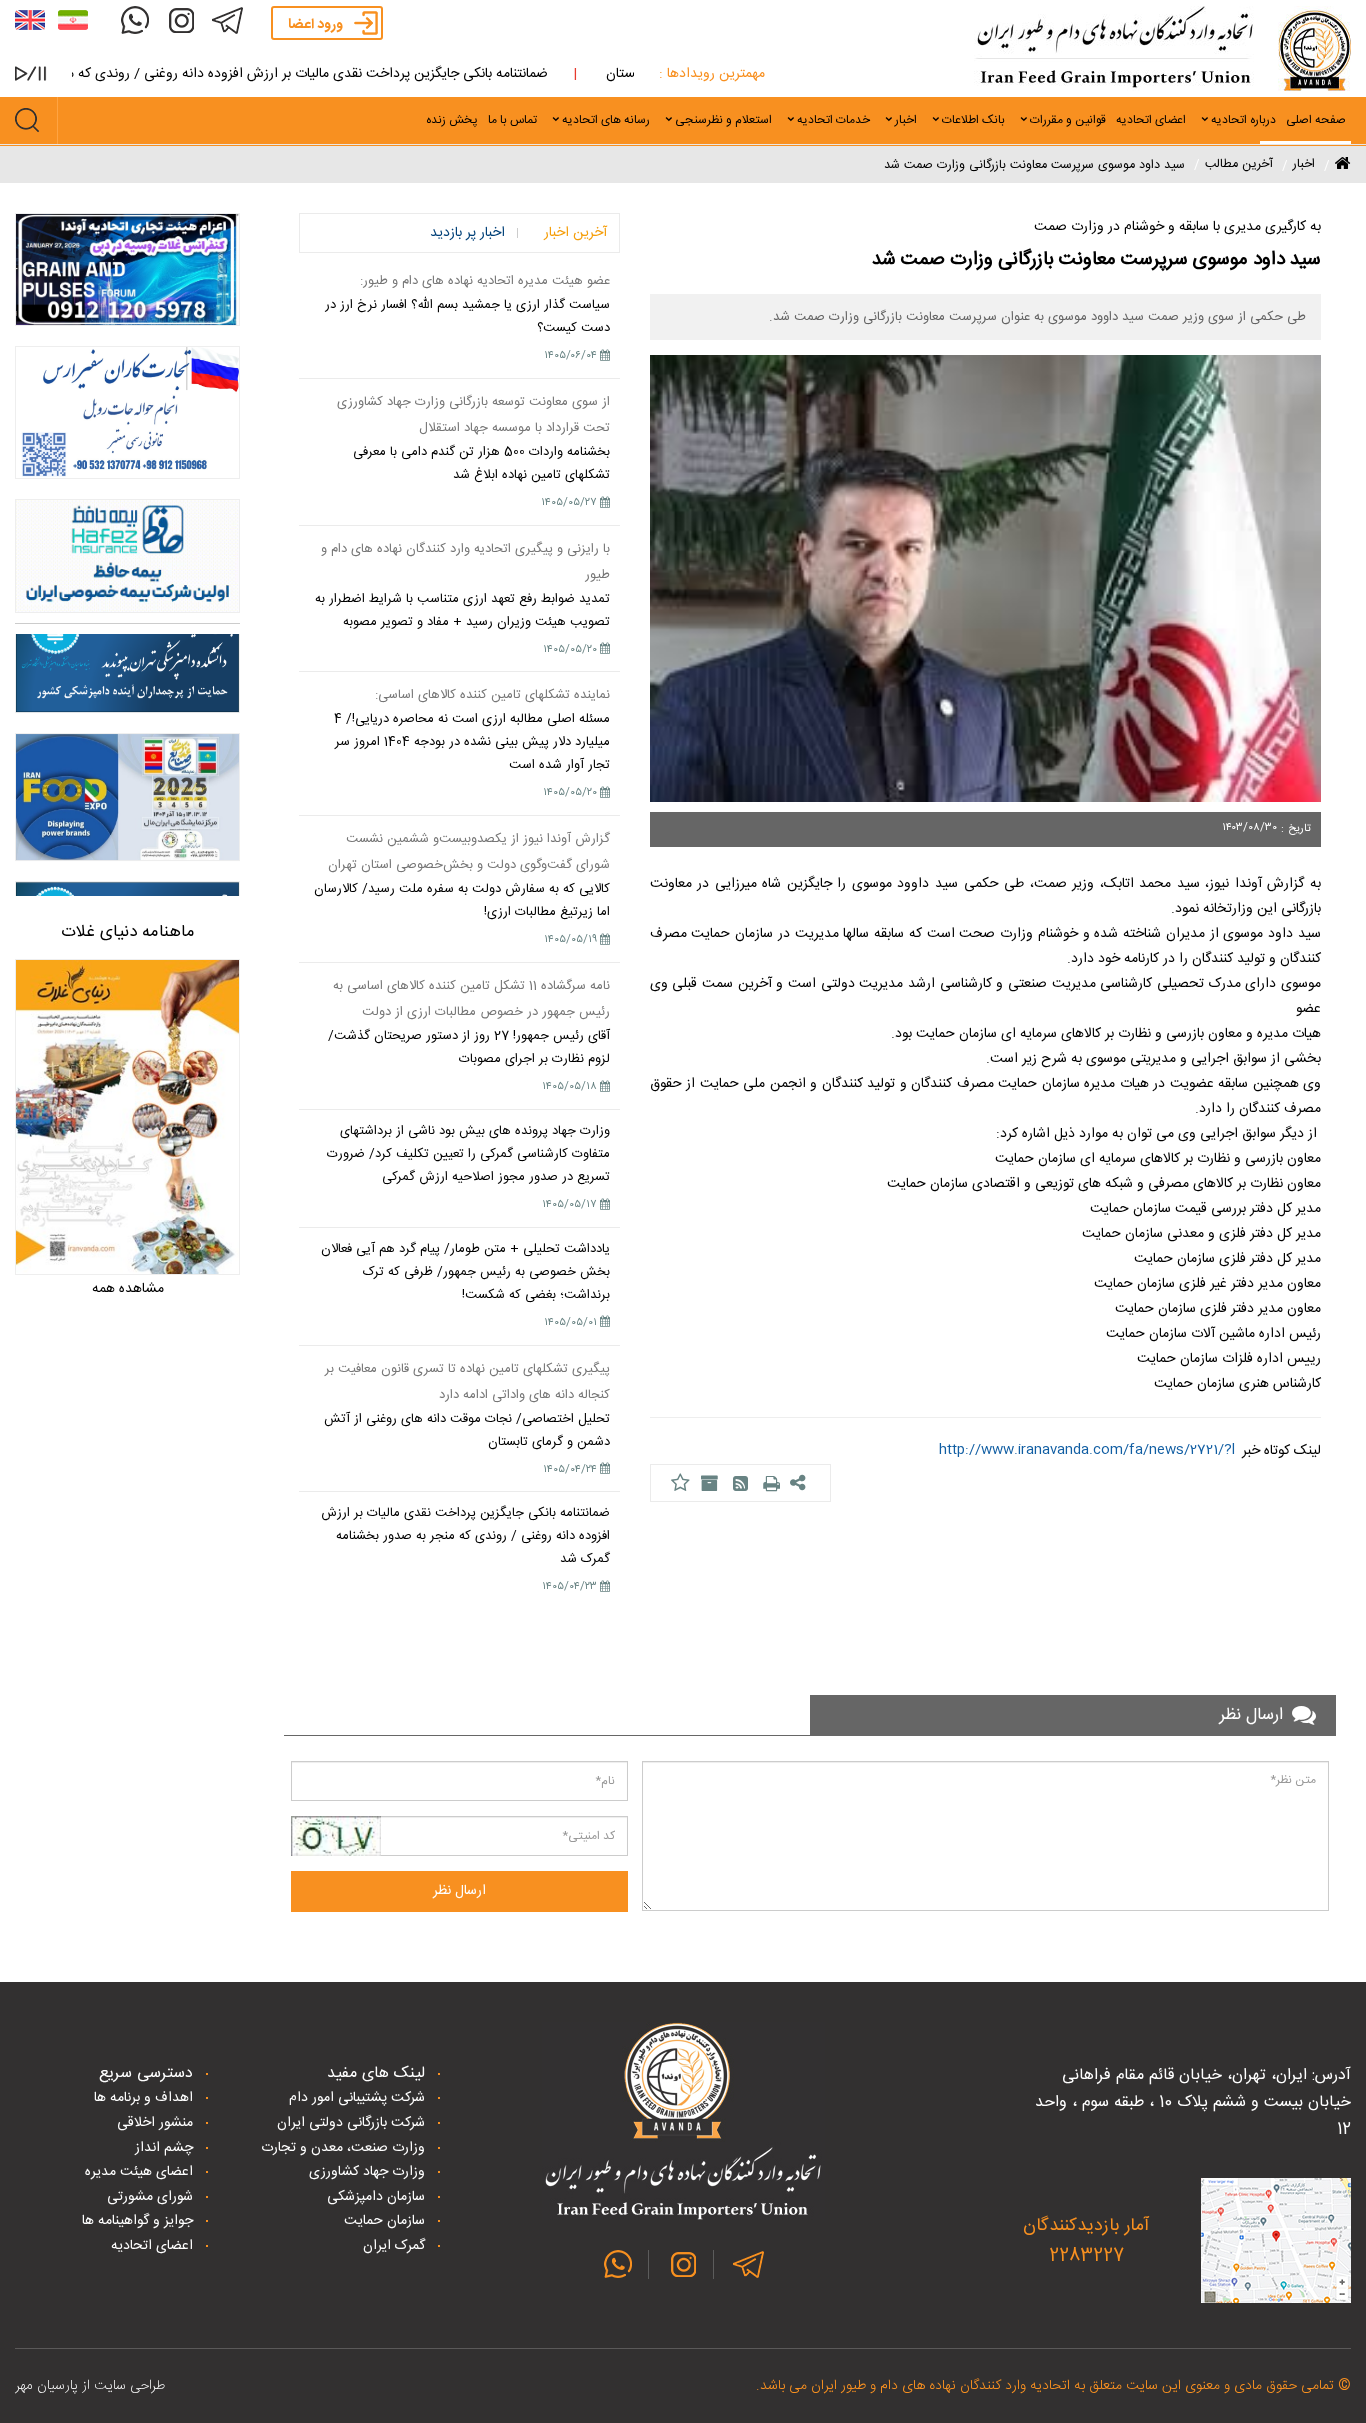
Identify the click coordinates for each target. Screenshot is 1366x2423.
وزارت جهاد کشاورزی (367, 2172)
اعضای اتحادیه (1151, 120)
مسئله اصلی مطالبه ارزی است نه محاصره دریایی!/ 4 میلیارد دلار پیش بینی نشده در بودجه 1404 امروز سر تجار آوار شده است (472, 742)
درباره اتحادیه (1243, 120)
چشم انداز (164, 2148)
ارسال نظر (459, 1891)
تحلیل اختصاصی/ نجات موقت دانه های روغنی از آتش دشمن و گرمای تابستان (467, 1430)
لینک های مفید (376, 2073)
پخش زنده (452, 120)
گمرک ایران (394, 2246)
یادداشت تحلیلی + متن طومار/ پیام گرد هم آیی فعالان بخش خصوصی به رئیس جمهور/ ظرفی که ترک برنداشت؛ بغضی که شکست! (465, 1272)
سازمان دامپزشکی (376, 2197)
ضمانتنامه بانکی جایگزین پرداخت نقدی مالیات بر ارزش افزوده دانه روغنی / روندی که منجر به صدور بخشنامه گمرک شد (465, 1536)
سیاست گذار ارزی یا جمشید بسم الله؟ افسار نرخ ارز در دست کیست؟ (467, 316)
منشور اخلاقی (155, 2123)
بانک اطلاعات (973, 120)
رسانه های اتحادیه (606, 120)
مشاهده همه (128, 1289)
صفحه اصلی (1316, 120)
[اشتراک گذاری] (800, 1484)
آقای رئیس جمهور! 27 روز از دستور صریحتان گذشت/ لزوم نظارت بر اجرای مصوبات (469, 1047)
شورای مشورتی (150, 2197)
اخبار (906, 120)
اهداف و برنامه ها (143, 2098)
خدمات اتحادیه (833, 120)
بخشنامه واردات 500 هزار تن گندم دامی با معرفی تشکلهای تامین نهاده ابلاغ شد (481, 463)
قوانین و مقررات (1068, 120)
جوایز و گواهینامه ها (137, 2221)
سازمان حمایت (384, 2221)
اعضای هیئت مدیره (139, 2172)
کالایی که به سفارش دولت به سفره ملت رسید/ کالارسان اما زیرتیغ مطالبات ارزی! (462, 900)
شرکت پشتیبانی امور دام (357, 2098)
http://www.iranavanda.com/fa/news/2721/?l (1087, 1450)
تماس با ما (512, 120)
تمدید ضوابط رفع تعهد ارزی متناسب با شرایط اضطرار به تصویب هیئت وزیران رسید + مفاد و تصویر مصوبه (462, 610)
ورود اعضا (315, 25)
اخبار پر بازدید (467, 233)
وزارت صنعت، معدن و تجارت (343, 2148)
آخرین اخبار (575, 233)
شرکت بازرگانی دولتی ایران (351, 2123)
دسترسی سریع (146, 2073)
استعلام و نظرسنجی (723, 120)
